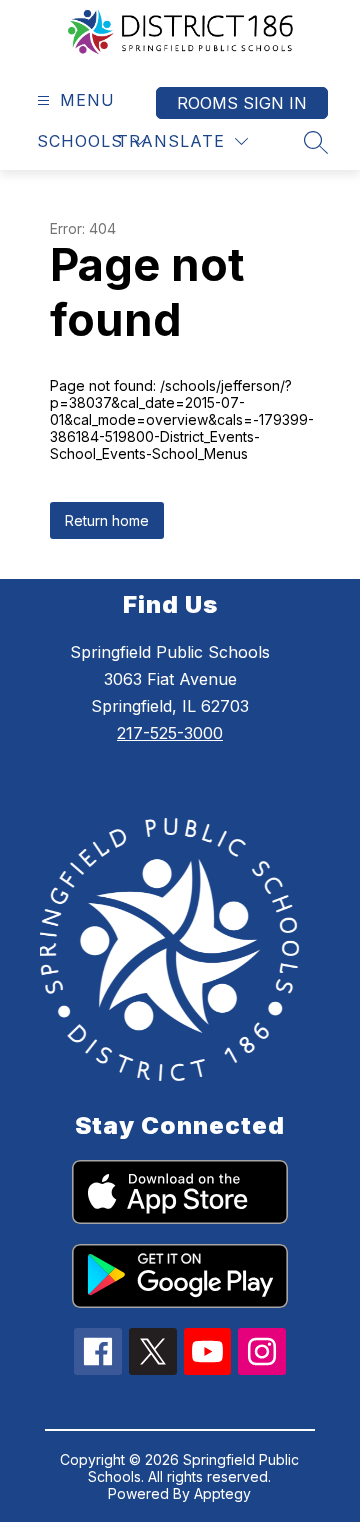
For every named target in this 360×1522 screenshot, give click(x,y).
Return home (107, 520)
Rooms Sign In (242, 103)
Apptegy (222, 1493)
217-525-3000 (170, 733)
